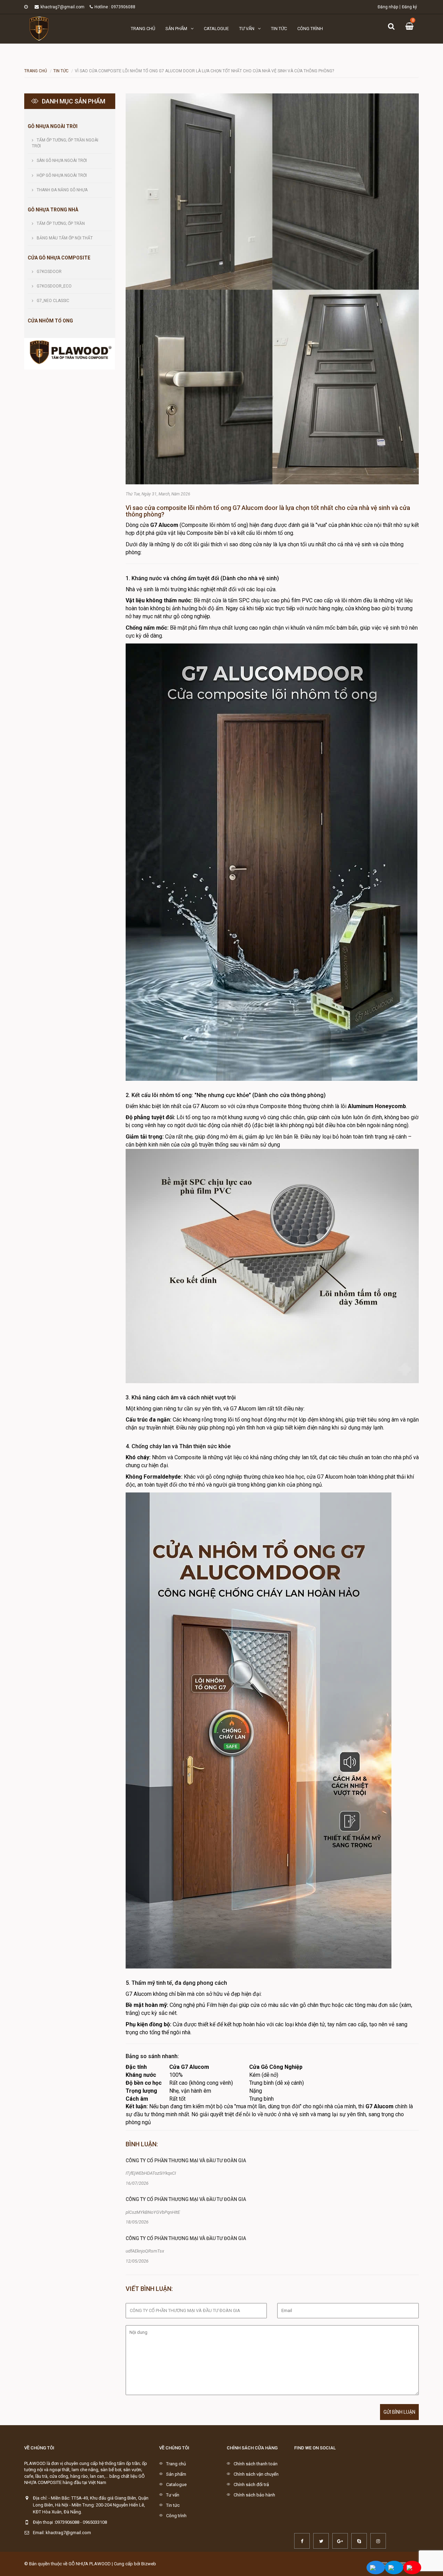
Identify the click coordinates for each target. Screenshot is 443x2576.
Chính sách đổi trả (251, 2484)
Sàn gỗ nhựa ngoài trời (62, 161)
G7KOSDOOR (49, 272)
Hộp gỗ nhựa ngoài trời (62, 175)
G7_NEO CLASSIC (53, 301)
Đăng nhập (388, 7)
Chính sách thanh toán (256, 2464)
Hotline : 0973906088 (115, 7)
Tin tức (279, 29)
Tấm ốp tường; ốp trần (61, 223)
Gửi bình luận (399, 2412)
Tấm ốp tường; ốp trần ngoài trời (65, 143)
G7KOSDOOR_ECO (54, 286)
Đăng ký (409, 7)
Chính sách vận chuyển (256, 2474)
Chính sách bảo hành (254, 2495)
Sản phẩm (176, 29)
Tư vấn (247, 29)
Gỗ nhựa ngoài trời (53, 126)
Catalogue (216, 29)
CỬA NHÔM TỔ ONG (50, 321)
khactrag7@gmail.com (62, 7)
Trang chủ (143, 29)
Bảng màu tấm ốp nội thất (65, 238)
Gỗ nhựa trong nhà (53, 210)
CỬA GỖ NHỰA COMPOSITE (59, 258)
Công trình (310, 29)
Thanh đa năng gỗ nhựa (62, 190)
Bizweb (149, 2564)
